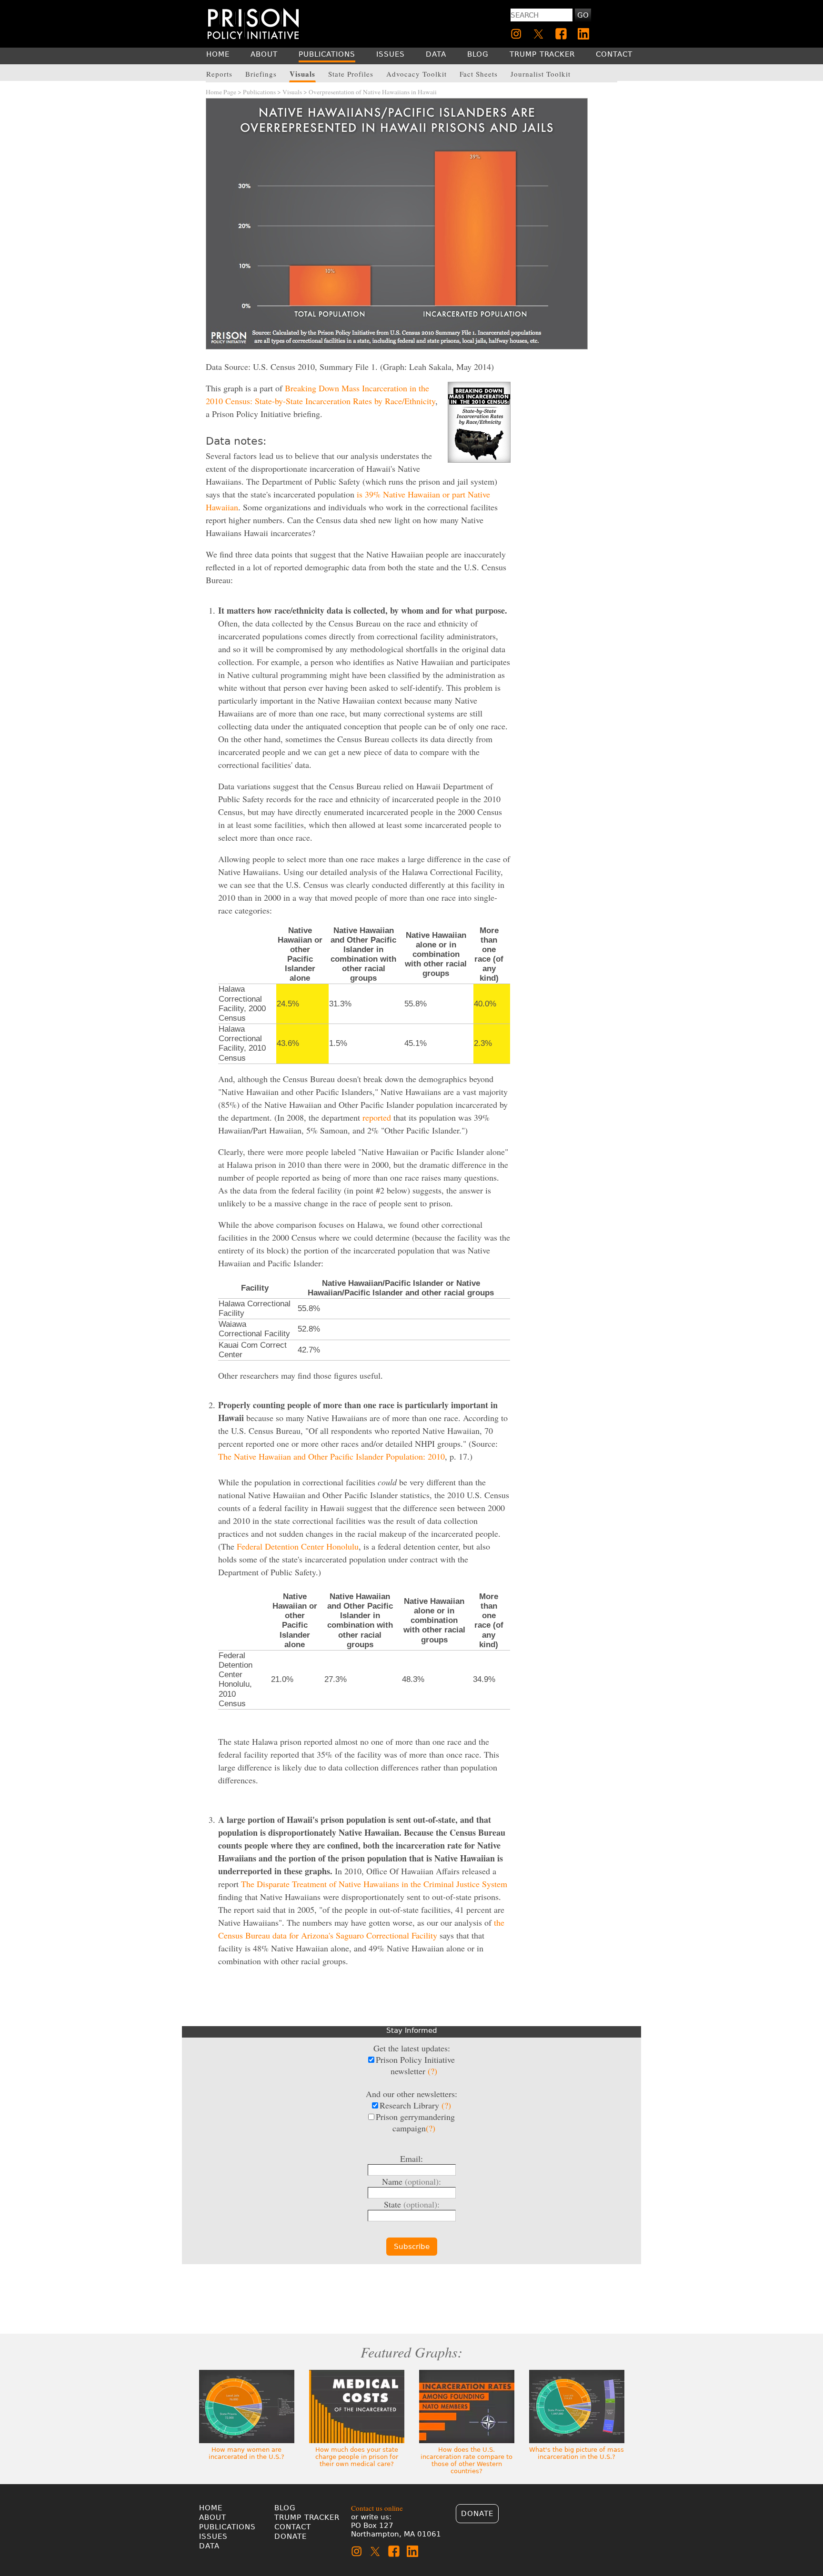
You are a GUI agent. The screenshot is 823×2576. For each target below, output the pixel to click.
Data (209, 2546)
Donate (291, 2536)
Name (411, 2181)
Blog (285, 2508)
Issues (213, 2536)
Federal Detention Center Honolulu (298, 1546)
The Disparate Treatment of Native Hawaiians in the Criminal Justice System (374, 1884)
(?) (432, 2071)
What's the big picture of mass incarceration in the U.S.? (577, 2453)
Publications (259, 92)
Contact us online (377, 2508)
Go (583, 15)
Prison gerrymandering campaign (415, 2122)
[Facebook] (561, 34)
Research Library (415, 2105)
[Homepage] (253, 24)
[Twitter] (539, 34)
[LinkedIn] (583, 34)
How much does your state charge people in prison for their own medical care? (357, 2457)
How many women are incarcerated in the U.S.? (246, 2453)
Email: (411, 2158)
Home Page (221, 92)
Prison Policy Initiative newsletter (415, 2065)
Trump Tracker (307, 2517)
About (213, 2517)
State (412, 2204)
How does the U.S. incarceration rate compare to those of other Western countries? (467, 2460)
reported (377, 1117)
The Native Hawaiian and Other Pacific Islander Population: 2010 (331, 1456)
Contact (293, 2527)
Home (211, 2508)
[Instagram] (516, 34)
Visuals (292, 92)
